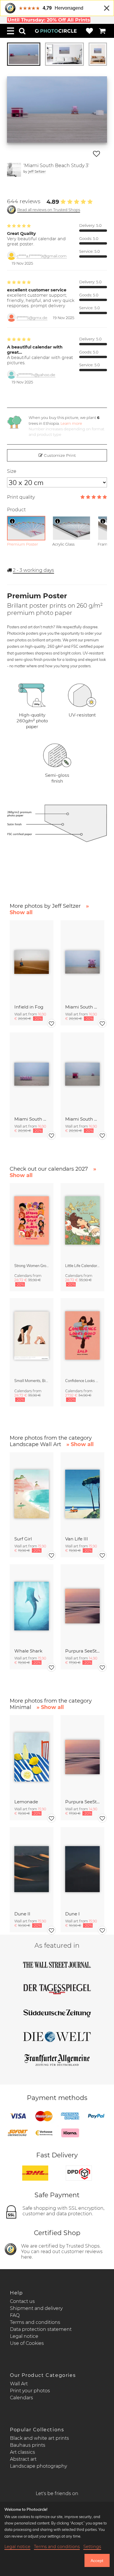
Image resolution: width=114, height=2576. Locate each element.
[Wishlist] (89, 31)
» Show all (80, 1444)
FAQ (15, 2315)
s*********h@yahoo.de (36, 375)
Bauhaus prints (28, 2445)
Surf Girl (23, 1539)
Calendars (21, 2398)
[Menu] (11, 31)
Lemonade (26, 1802)
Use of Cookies (27, 2343)
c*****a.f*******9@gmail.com (42, 256)
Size (12, 471)
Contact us (22, 2301)
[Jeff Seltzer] (14, 170)
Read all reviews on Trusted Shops (49, 210)
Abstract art (23, 2459)
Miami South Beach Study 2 (82, 1119)
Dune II (22, 1914)
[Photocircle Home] (56, 31)
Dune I (72, 1914)
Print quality (21, 497)
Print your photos (30, 2391)
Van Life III (77, 1539)
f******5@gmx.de (32, 318)
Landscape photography (38, 2466)
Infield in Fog (29, 1007)
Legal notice (24, 2336)
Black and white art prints (39, 2438)
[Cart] (102, 31)
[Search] (22, 31)
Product (16, 510)
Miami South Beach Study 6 (82, 1007)
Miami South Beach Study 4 (32, 1119)
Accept (97, 2561)
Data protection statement (41, 2329)
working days (33, 570)
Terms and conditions (35, 2322)
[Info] (12, 521)
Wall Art (19, 2384)
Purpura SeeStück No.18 (82, 1651)
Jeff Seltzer (37, 171)
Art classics (23, 2452)
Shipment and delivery (36, 2308)
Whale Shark (28, 1651)
